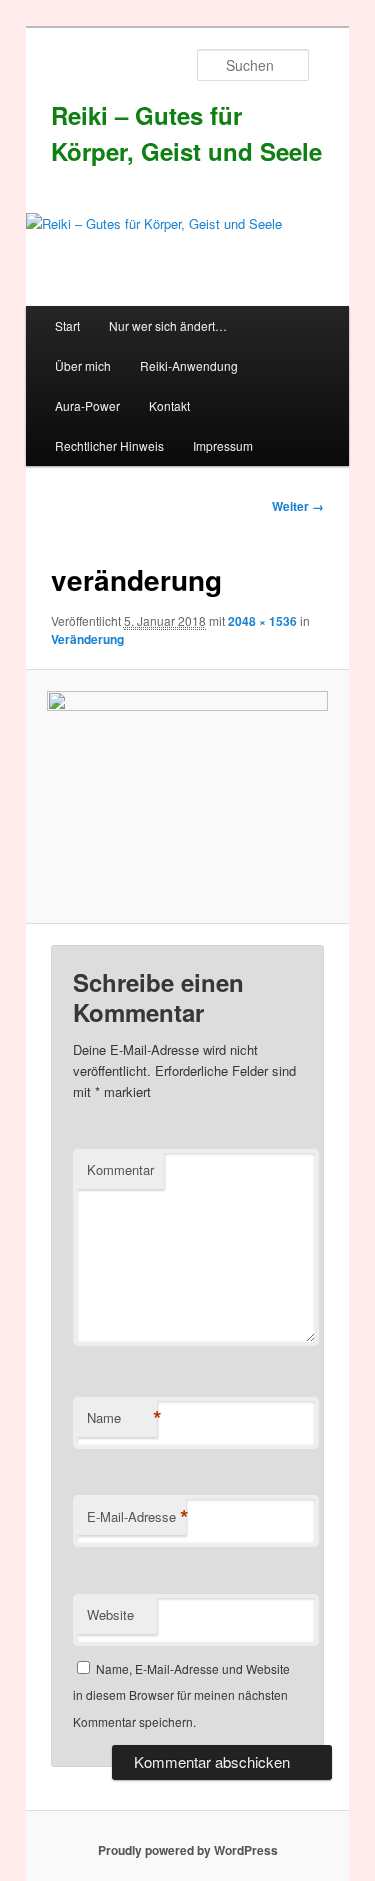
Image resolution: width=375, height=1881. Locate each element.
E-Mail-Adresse (136, 1517)
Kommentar (120, 1169)
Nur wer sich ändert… (168, 325)
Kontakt (169, 405)
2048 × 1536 (262, 621)
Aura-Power (87, 405)
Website (110, 1614)
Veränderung (87, 639)
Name (122, 1418)
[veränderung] (187, 796)
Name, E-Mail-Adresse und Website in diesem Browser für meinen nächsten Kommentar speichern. (181, 1695)
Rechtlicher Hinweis (109, 445)
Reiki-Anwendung (189, 365)
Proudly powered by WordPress (188, 1850)
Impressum (223, 445)
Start (67, 325)
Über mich (83, 365)
